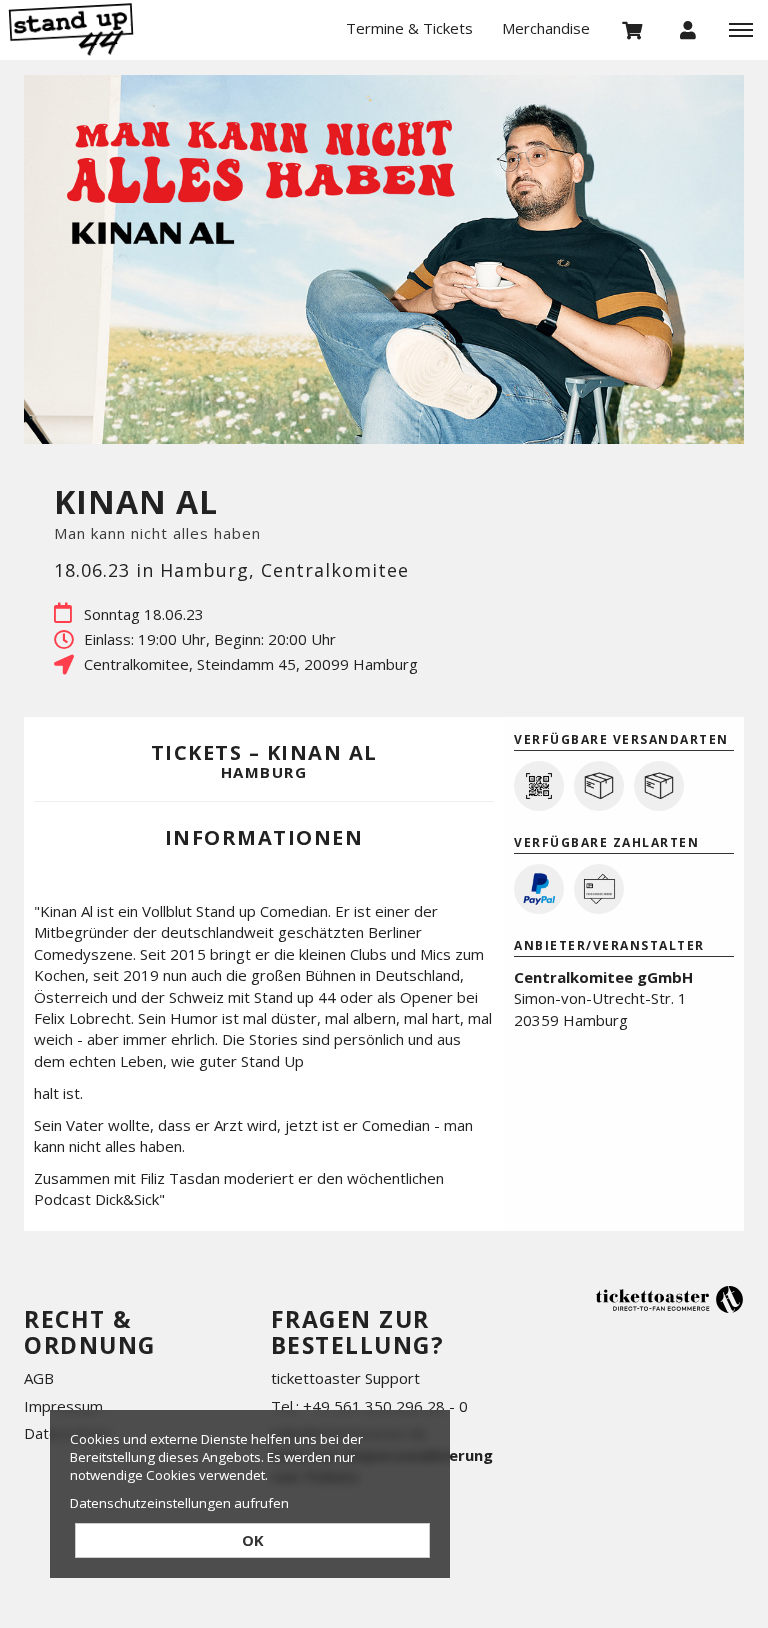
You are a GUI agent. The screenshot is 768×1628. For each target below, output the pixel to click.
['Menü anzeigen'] (741, 29)
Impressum (63, 1406)
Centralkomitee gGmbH (603, 977)
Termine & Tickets (409, 28)
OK (253, 1540)
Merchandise (546, 28)
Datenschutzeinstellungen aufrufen (179, 1503)
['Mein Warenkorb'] (633, 29)
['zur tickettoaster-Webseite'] (669, 1298)
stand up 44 (100, 29)
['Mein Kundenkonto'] (688, 29)
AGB (39, 1378)
